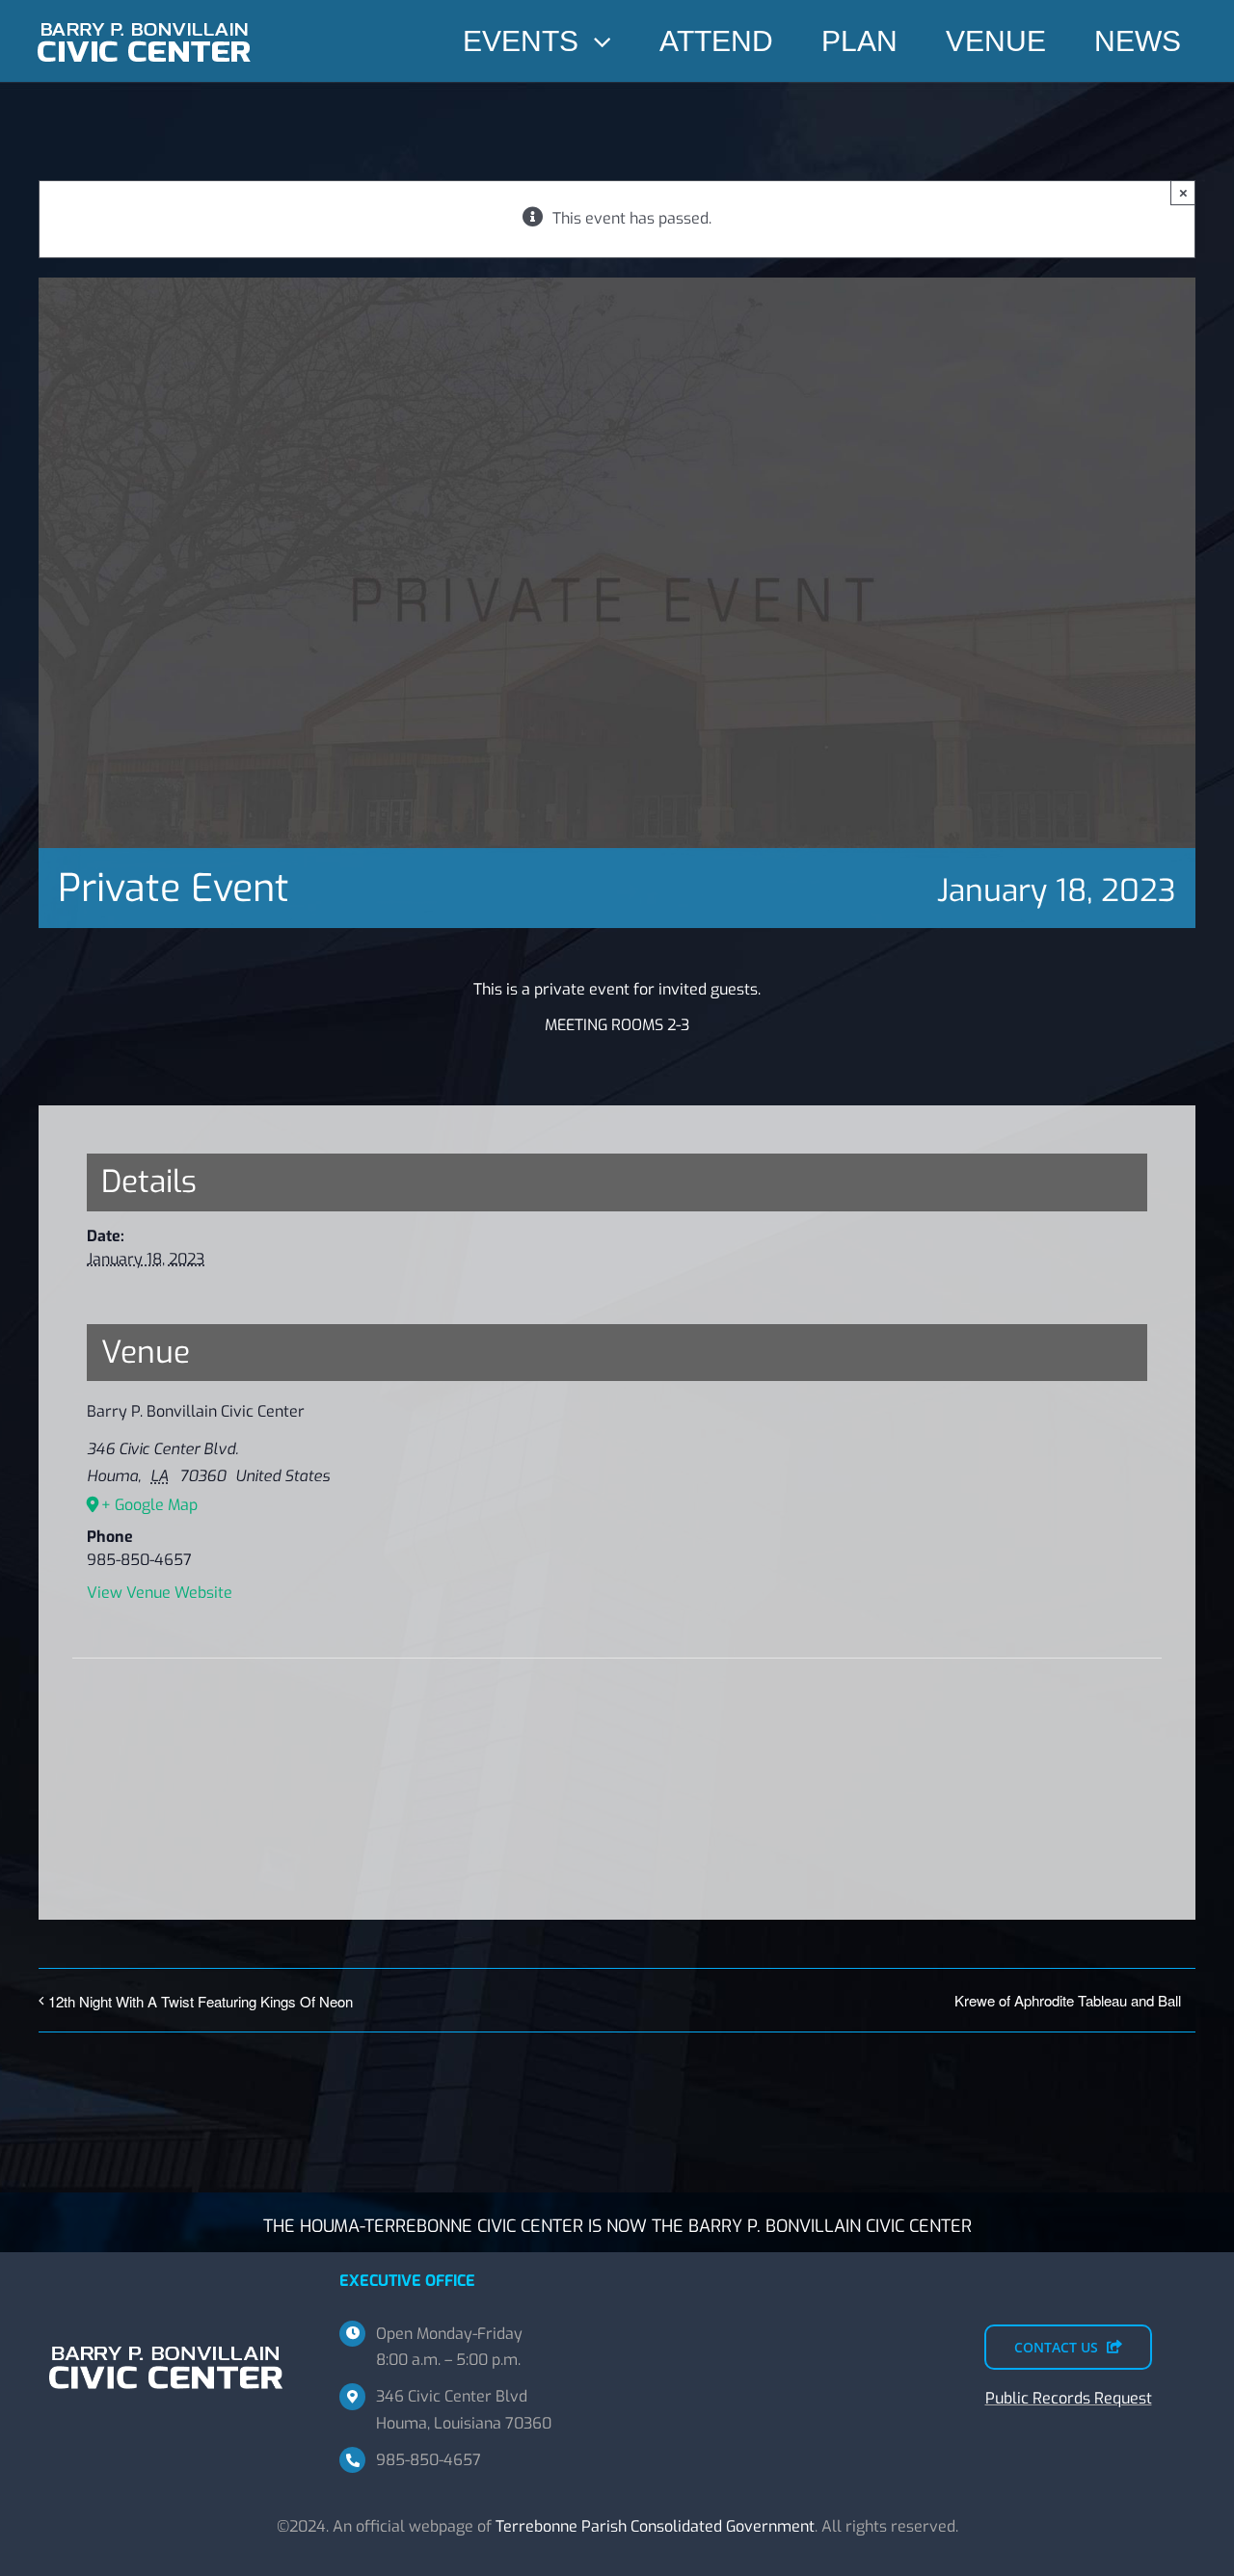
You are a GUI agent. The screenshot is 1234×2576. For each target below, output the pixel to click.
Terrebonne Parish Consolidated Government (655, 2526)
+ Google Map (149, 1505)
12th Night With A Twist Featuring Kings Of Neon (201, 2001)
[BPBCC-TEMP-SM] (145, 17)
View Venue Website (160, 1593)
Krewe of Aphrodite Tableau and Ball (1068, 2000)
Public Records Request (1069, 2398)
